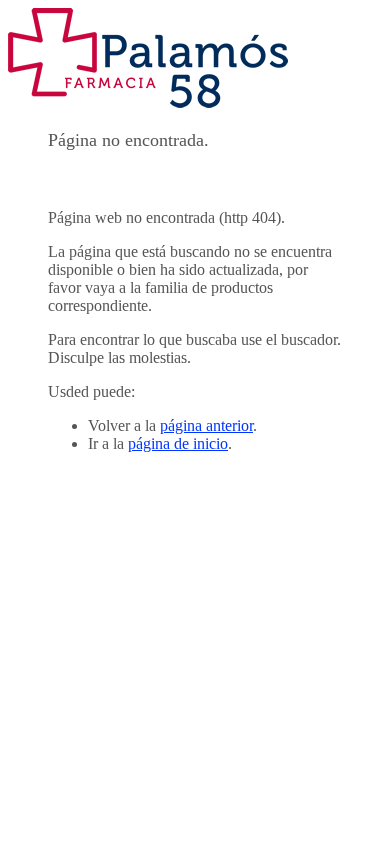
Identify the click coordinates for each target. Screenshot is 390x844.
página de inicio (178, 443)
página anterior (206, 425)
